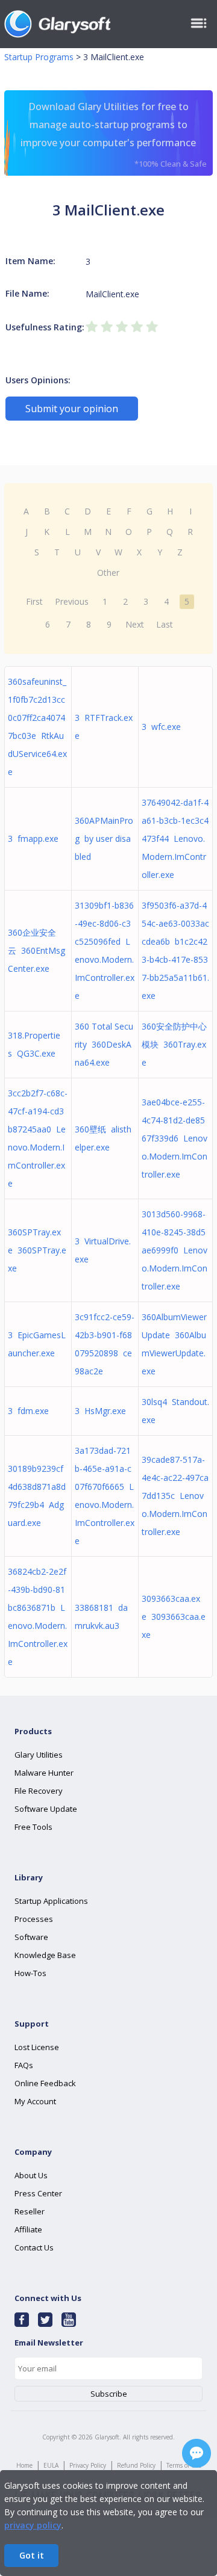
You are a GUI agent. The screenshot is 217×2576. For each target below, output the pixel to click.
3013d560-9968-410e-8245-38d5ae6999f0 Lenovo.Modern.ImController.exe (175, 1250)
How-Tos (30, 1973)
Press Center (38, 2193)
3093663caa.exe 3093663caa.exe (174, 1617)
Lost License (37, 2047)
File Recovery (39, 1791)
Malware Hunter (44, 1773)
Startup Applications (51, 1901)
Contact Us (34, 2247)
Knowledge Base (45, 1955)
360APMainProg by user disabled (104, 839)
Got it (32, 2555)
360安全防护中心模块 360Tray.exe (174, 1044)
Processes (34, 1919)
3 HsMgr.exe (100, 1411)
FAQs (24, 2065)
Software (31, 1937)
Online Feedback (45, 2083)
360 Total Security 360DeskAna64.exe (104, 1044)
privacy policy (33, 2525)
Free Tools (33, 1827)
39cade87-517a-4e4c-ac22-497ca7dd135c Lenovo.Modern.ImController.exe (175, 1496)
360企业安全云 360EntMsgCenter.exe (36, 950)
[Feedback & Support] (197, 2453)
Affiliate (28, 2229)
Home (24, 2465)
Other (108, 573)
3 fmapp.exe (33, 839)
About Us (31, 2175)
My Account (35, 2101)
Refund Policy (136, 2465)
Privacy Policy (88, 2465)
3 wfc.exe (161, 727)
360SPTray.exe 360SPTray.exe (37, 1250)
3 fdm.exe (28, 1411)
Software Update (46, 1809)
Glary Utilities (39, 1755)
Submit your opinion (72, 409)
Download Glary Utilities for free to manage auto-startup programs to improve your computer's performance (113, 134)
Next (135, 624)
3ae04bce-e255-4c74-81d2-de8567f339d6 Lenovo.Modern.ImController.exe (175, 1138)
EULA (51, 2465)
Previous (72, 601)
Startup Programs (39, 57)
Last (165, 624)
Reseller (30, 2211)
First (34, 601)
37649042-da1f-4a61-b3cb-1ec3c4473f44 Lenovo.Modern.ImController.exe (175, 839)
